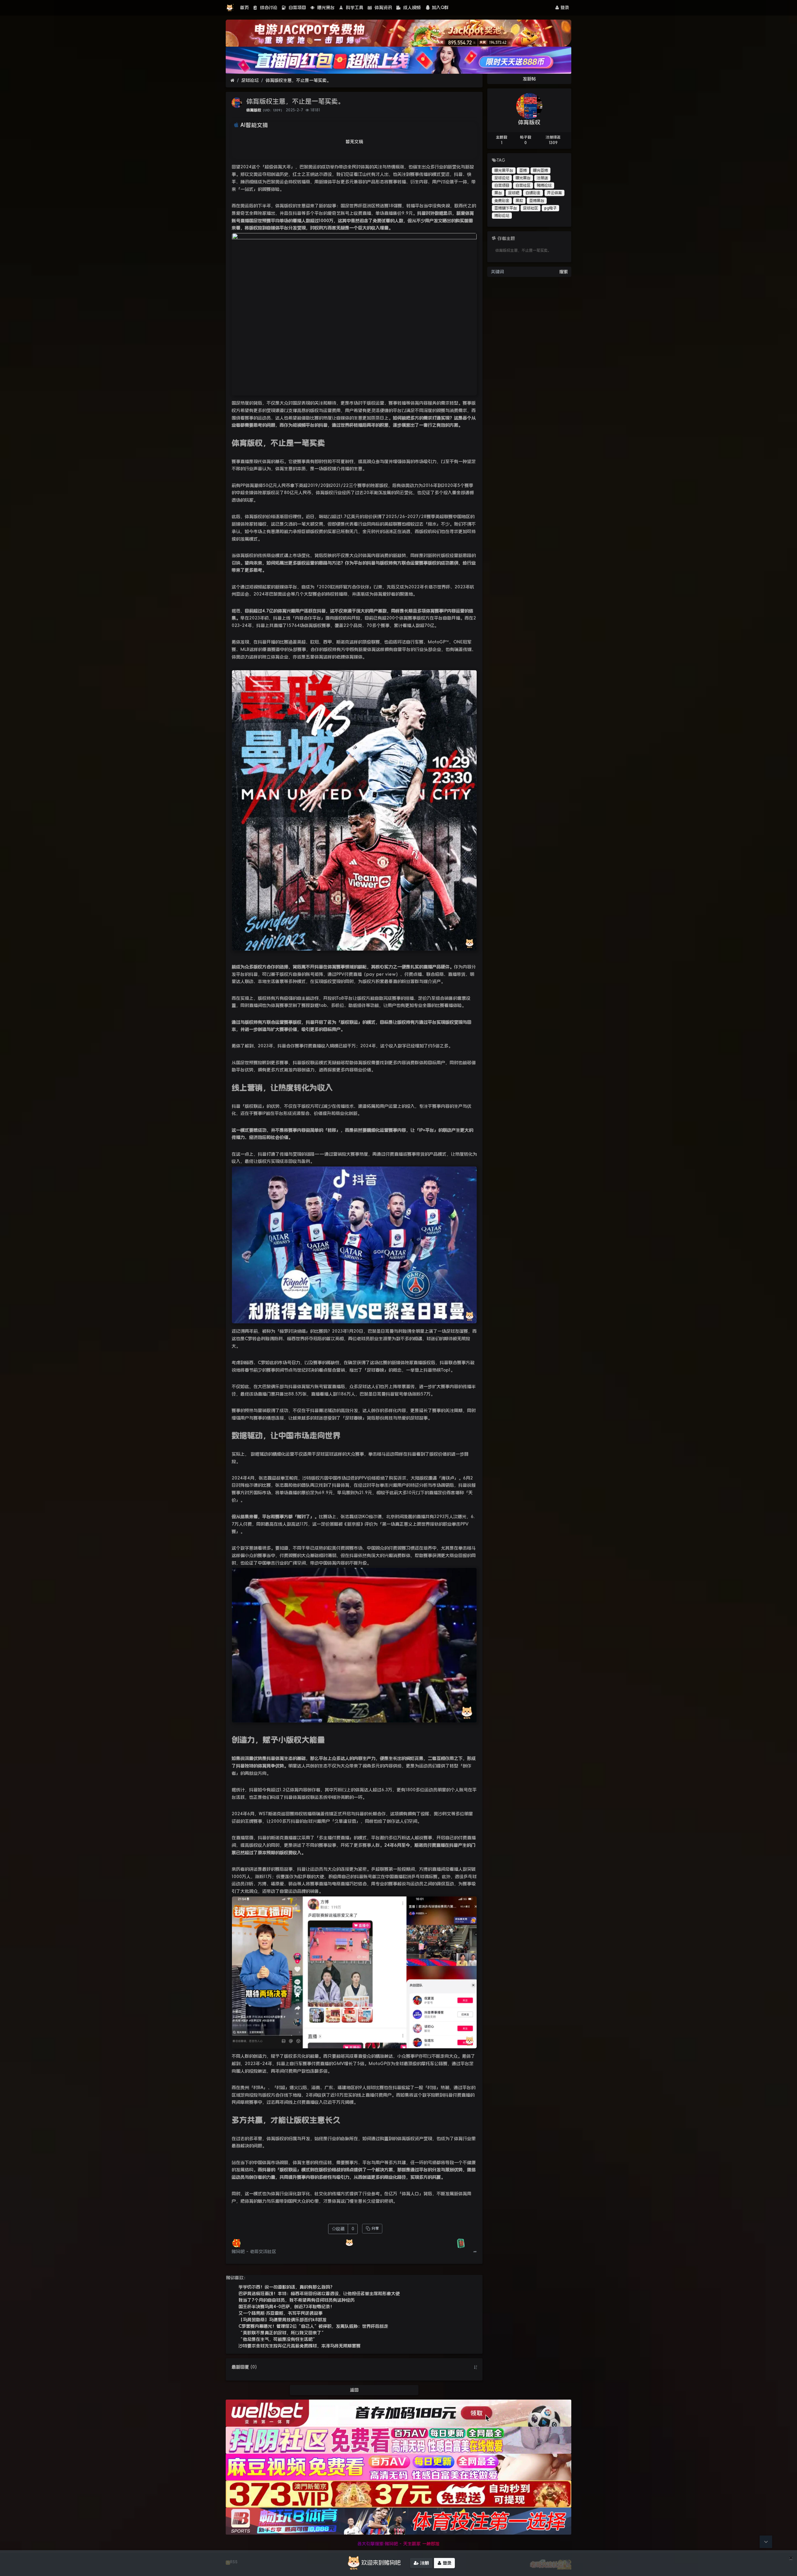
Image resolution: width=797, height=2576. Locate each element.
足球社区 (531, 208)
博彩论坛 (502, 216)
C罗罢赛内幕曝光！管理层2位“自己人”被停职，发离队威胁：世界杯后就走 (313, 2326)
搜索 (564, 272)
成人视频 (411, 7)
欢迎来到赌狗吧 (381, 2563)
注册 (424, 2563)
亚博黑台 (537, 201)
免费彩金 (502, 201)
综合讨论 (268, 7)
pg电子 (550, 208)
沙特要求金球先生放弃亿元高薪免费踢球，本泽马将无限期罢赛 (299, 2346)
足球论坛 (250, 80)
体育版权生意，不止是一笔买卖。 (298, 80)
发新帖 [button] (529, 79)
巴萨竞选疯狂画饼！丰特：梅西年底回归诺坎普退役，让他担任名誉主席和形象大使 (319, 2293)
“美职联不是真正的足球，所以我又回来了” (282, 2333)
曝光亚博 (540, 171)
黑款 (519, 201)
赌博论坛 (544, 185)
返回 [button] (354, 2390)
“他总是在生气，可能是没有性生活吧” (278, 2339)
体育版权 (254, 110)
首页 (244, 7)
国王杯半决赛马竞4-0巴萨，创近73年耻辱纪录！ (286, 2307)
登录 (564, 7)
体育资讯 (382, 7)
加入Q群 (440, 7)
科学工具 (354, 7)
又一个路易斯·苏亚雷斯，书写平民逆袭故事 (281, 2313)
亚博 (523, 171)
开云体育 (554, 193)
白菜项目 (297, 7)
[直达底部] (766, 2542)
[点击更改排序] (475, 2367)
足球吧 (514, 193)
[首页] (232, 80)
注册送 (542, 178)
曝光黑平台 (504, 171)
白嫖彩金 (533, 193)
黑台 (498, 193)
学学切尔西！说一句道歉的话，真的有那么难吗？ (286, 2287)
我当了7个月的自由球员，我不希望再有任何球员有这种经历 (297, 2300)
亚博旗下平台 (506, 208)
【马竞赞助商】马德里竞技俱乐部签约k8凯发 (283, 2320)
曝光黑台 (325, 7)
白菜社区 (523, 185)
